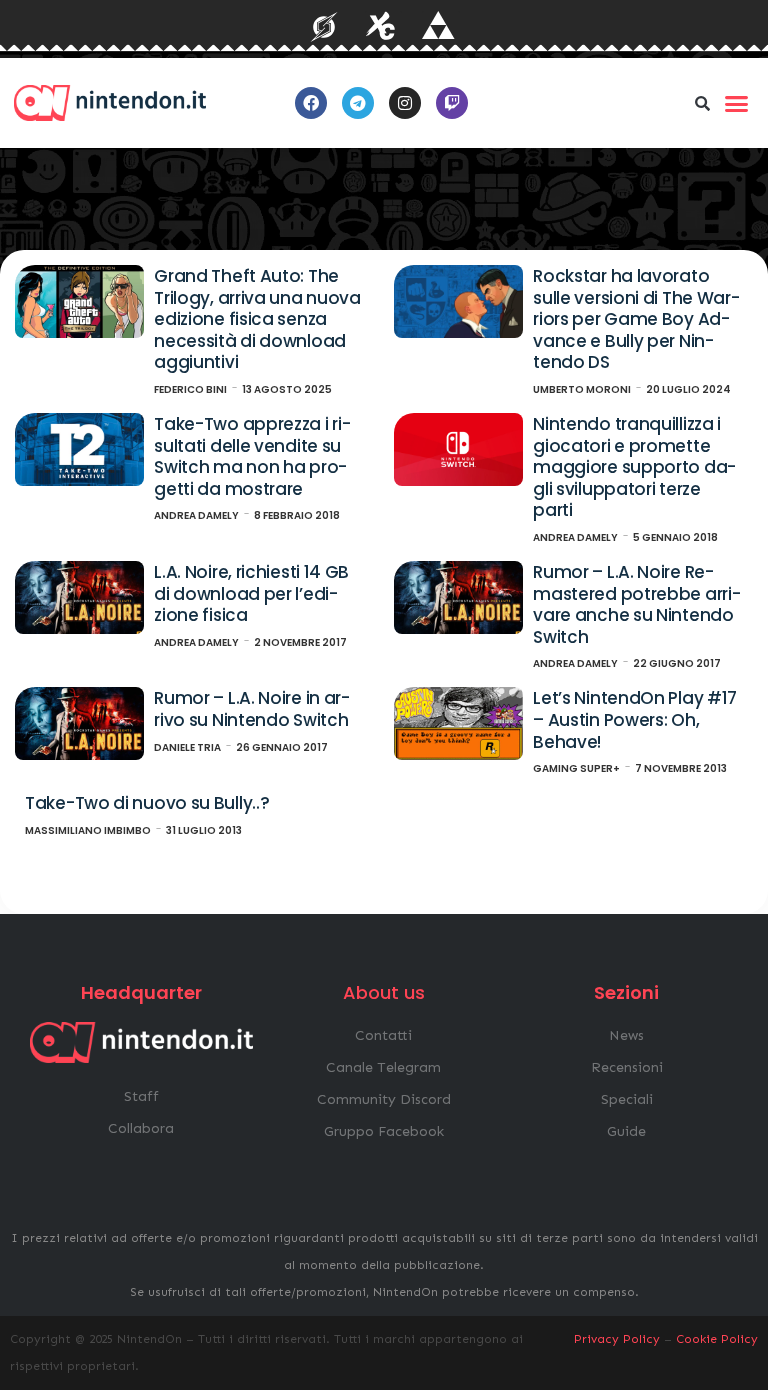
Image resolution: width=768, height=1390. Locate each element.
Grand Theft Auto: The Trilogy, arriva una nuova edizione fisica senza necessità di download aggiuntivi (257, 319)
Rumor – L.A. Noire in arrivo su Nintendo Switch (252, 709)
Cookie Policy (717, 1339)
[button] (703, 103)
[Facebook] (311, 103)
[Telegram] (358, 103)
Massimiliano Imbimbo (88, 830)
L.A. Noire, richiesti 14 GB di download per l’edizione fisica (251, 593)
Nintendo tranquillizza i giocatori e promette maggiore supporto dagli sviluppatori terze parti (634, 467)
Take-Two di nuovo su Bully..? (147, 803)
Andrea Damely (196, 515)
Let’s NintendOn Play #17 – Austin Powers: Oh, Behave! (635, 719)
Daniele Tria (187, 747)
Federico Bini (190, 389)
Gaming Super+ (576, 768)
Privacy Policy (617, 1339)
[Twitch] (452, 103)
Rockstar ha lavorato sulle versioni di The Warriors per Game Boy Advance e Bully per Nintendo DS (636, 319)
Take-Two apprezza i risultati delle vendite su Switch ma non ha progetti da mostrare (252, 456)
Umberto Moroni (582, 389)
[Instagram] (405, 103)
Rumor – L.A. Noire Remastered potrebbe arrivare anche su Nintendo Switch (636, 604)
